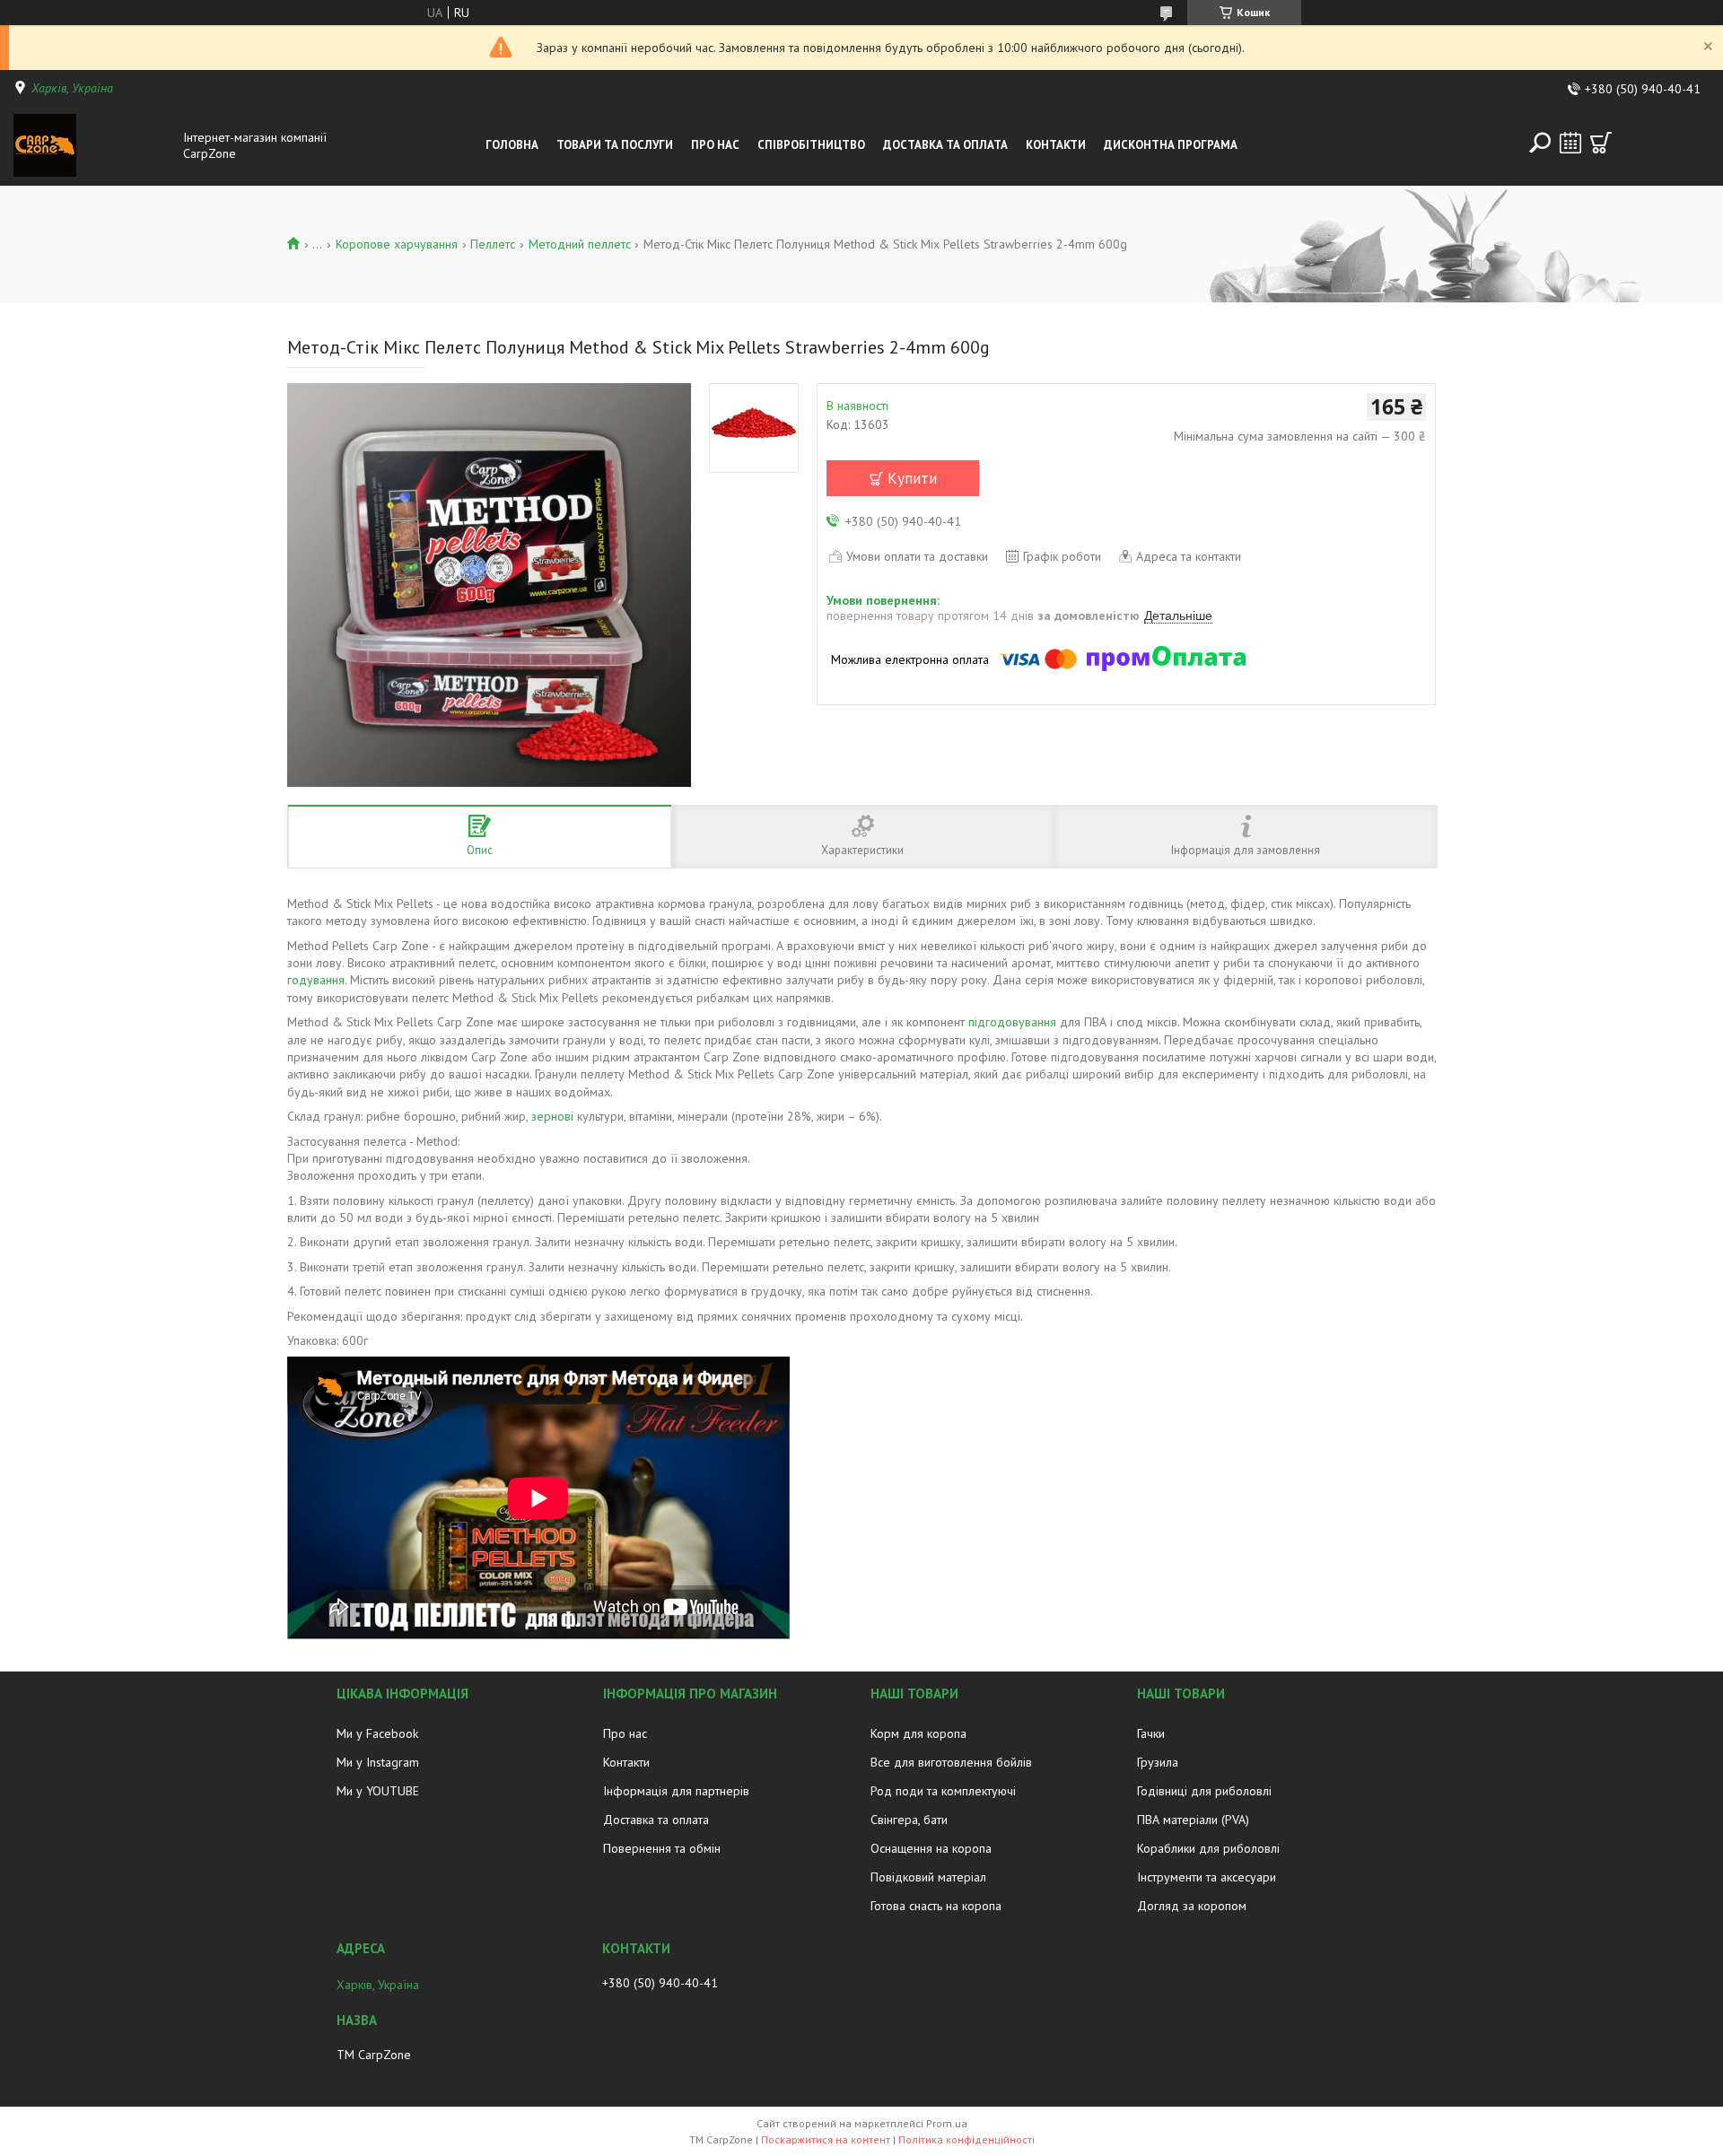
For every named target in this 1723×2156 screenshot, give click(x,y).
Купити (912, 478)
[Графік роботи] (1570, 143)
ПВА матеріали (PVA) (1193, 1820)
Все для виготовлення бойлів (951, 1762)
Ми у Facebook (377, 1733)
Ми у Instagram (378, 1762)
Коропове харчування (397, 244)
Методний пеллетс (580, 244)
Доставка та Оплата (945, 145)
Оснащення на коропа (931, 1848)
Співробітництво (811, 145)
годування (316, 980)
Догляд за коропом (1192, 1906)
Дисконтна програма (1171, 145)
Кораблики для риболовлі (1208, 1848)
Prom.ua (947, 2123)
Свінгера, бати (909, 1820)
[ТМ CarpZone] (93, 145)
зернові (552, 1116)
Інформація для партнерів (676, 1791)
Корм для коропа (918, 1733)
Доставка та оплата (656, 1820)
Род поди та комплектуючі (943, 1791)
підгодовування (1012, 1022)
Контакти (1056, 145)
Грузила (1158, 1762)
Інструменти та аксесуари (1207, 1877)
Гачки (1151, 1733)
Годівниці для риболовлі (1204, 1791)
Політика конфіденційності (966, 2139)
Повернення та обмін (662, 1848)
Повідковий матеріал (928, 1877)
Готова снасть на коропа (936, 1906)
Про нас (715, 145)
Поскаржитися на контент (826, 2139)
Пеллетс (493, 244)
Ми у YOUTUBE (378, 1791)
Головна (512, 145)
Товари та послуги (615, 145)
